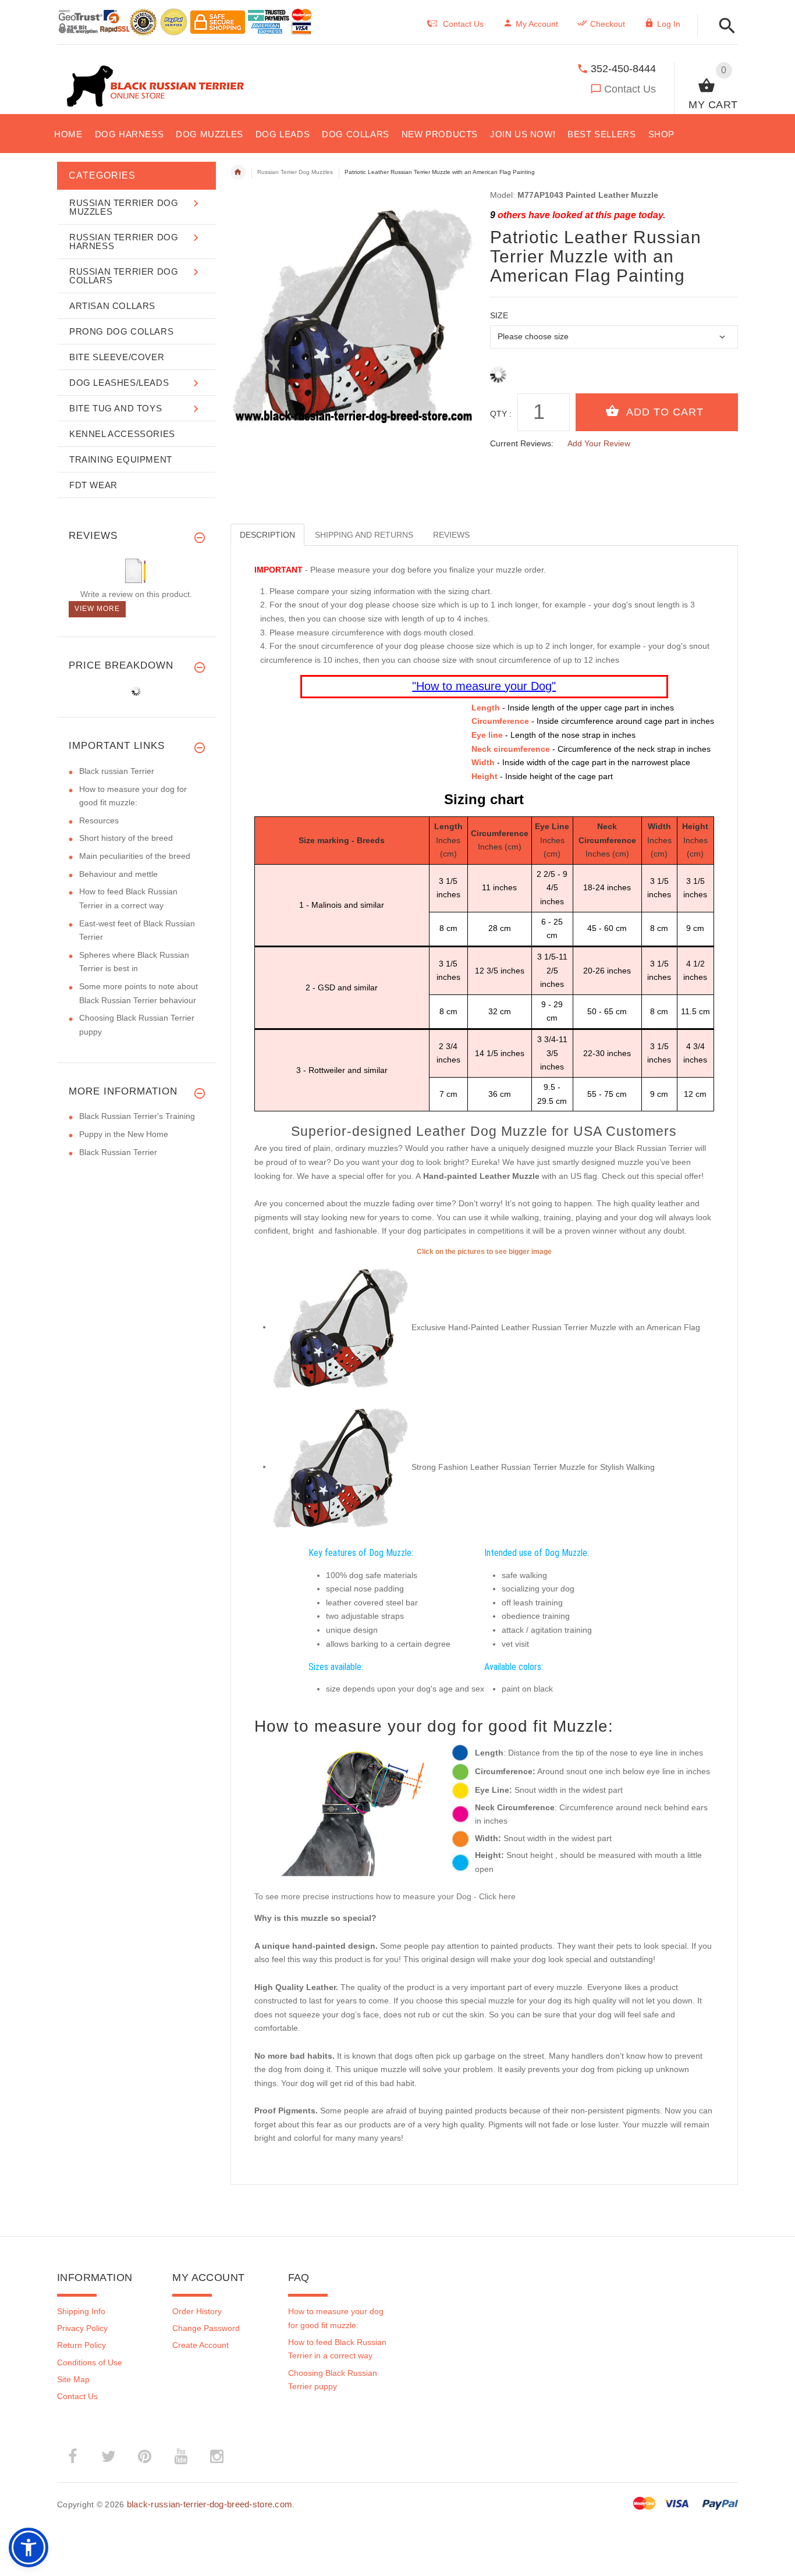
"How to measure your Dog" (484, 686)
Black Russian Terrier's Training (137, 1116)
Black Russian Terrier (118, 1152)
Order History (197, 2311)
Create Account (200, 2345)
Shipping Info (81, 2311)
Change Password (206, 2328)
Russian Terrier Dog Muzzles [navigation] (295, 172)
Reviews (451, 535)
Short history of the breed (126, 838)
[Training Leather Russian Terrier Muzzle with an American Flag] (342, 1327)
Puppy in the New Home (124, 1134)
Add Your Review (599, 443)
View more (97, 609)
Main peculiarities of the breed (135, 856)
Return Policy (81, 2345)
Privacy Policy (82, 2328)
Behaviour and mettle (118, 874)
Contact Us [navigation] (463, 24)
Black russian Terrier (117, 771)
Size (499, 315)
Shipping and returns (364, 535)
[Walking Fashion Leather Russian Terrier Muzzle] (342, 1466)
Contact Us (630, 89)
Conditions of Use (90, 2362)
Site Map (73, 2379)
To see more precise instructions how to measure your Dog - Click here (385, 1896)
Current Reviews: (522, 443)
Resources (99, 820)
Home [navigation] (238, 172)
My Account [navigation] (537, 24)
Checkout (608, 24)
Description (267, 535)
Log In (669, 24)
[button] (724, 26)
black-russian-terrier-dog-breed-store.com (210, 2504)
